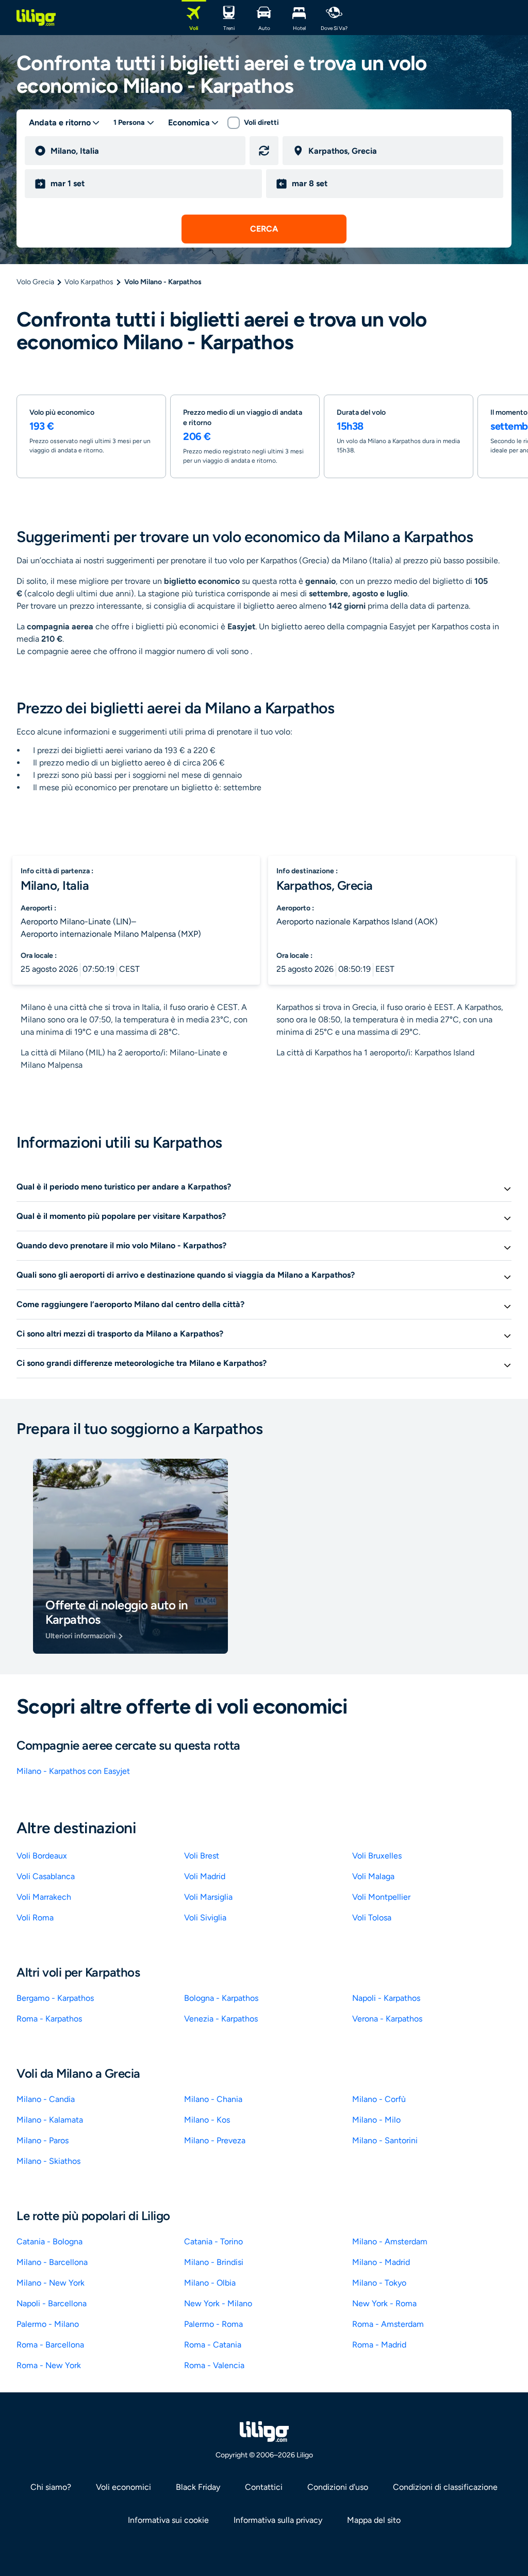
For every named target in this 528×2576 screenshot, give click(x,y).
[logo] (36, 18)
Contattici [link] (264, 2487)
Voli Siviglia (205, 1918)
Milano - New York (51, 2283)
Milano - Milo (376, 2120)
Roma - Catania (213, 2345)
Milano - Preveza (215, 2140)
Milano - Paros (43, 2140)
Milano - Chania (213, 2099)
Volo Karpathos (89, 282)
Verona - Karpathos (387, 2019)
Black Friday (198, 2487)
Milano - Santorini (385, 2140)
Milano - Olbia (210, 2283)
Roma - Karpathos (49, 2019)
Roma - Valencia (214, 2365)
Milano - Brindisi (214, 2262)
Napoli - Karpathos (386, 1998)
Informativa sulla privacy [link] (278, 2520)
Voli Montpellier (381, 1897)
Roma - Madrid (379, 2345)
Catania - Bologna (49, 2241)
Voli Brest (202, 1856)
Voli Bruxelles (377, 1856)
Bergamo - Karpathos (55, 1998)
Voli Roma (35, 1918)
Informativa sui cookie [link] (168, 2520)
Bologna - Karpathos (221, 1998)
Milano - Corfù (379, 2099)
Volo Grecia (35, 282)
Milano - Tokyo (379, 2283)
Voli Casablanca (46, 1876)
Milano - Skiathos (48, 2161)
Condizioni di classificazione (445, 2487)
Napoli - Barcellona (52, 2303)
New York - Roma (384, 2303)
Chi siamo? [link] (51, 2487)
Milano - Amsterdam (390, 2241)
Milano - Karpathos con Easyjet (73, 1771)
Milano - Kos (207, 2120)
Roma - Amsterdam (388, 2324)
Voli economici (123, 2487)
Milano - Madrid (381, 2262)
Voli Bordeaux (42, 1856)
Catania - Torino (213, 2241)
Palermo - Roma (213, 2324)
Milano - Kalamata (50, 2120)
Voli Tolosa (372, 1918)
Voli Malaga (373, 1876)
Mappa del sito (374, 2520)
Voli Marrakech (44, 1897)
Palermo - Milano (48, 2324)
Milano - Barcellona (52, 2262)
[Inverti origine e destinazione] (264, 151)
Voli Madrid (205, 1876)
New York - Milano (218, 2303)
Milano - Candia (46, 2099)
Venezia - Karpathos (221, 2019)
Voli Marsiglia (208, 1897)
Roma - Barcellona (50, 2345)
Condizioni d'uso (338, 2487)
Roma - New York (49, 2365)
